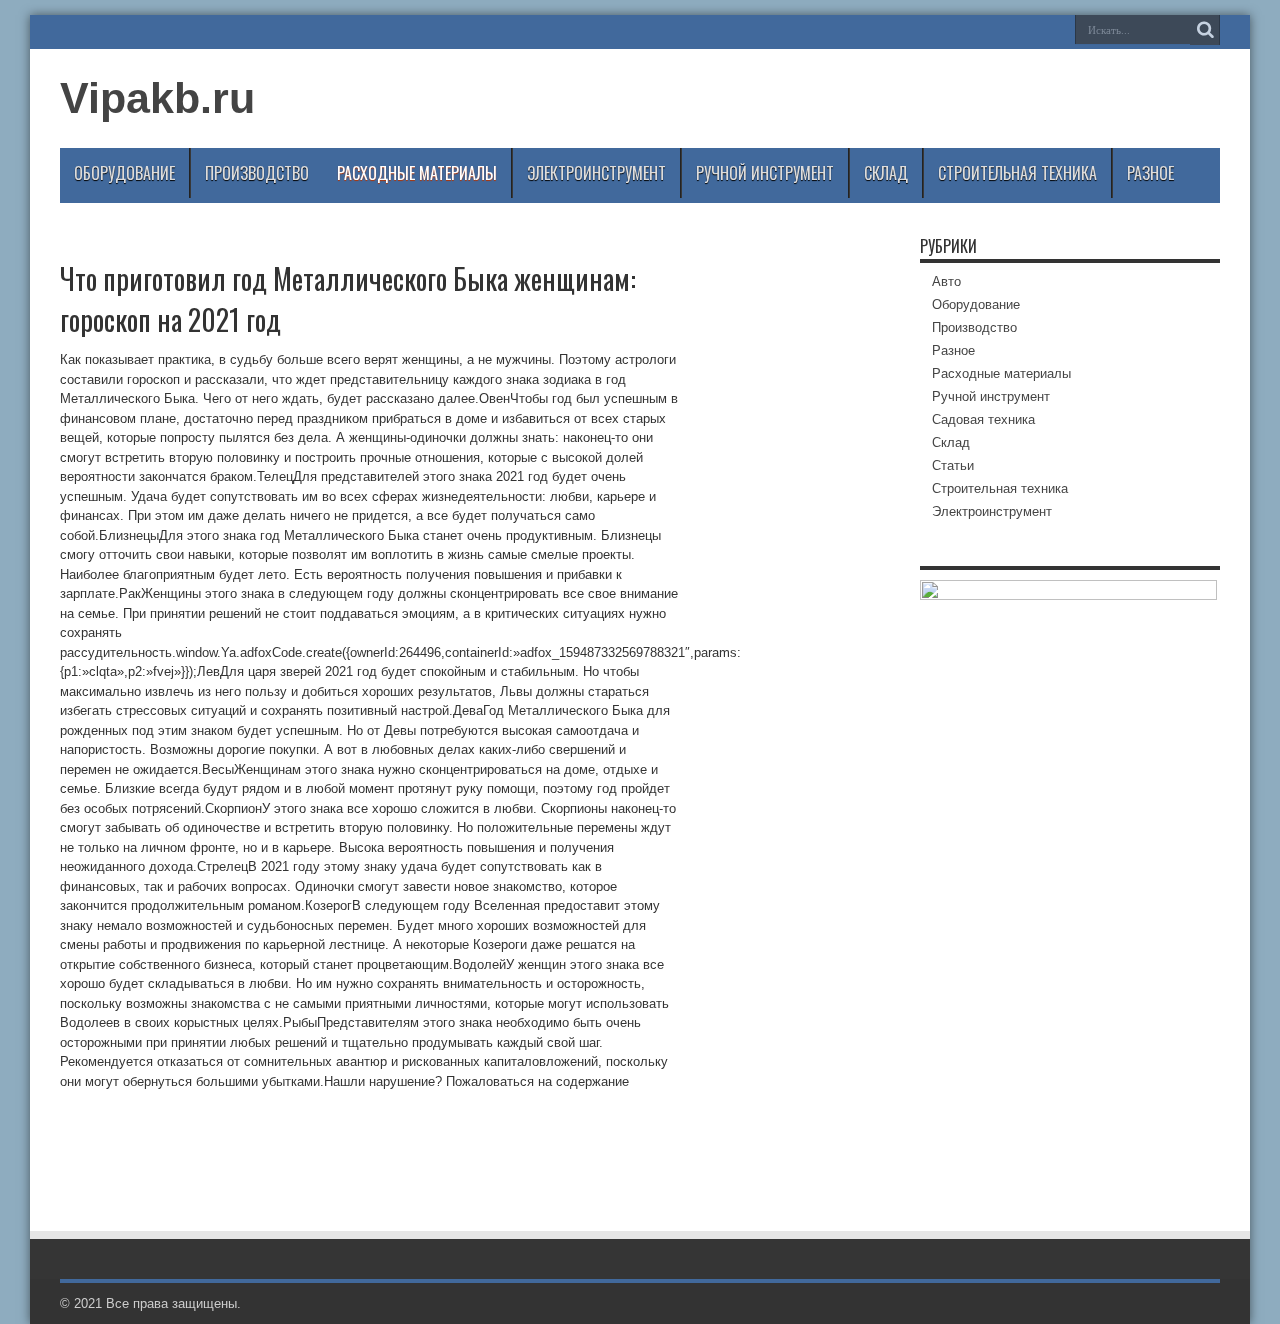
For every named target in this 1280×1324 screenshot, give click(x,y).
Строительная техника (1017, 173)
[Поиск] (1205, 30)
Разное (1150, 173)
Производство (257, 173)
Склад (886, 173)
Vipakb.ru (157, 98)
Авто (946, 281)
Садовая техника (983, 419)
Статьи (953, 465)
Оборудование (124, 173)
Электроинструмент (596, 173)
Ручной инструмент (765, 173)
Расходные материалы (417, 173)
